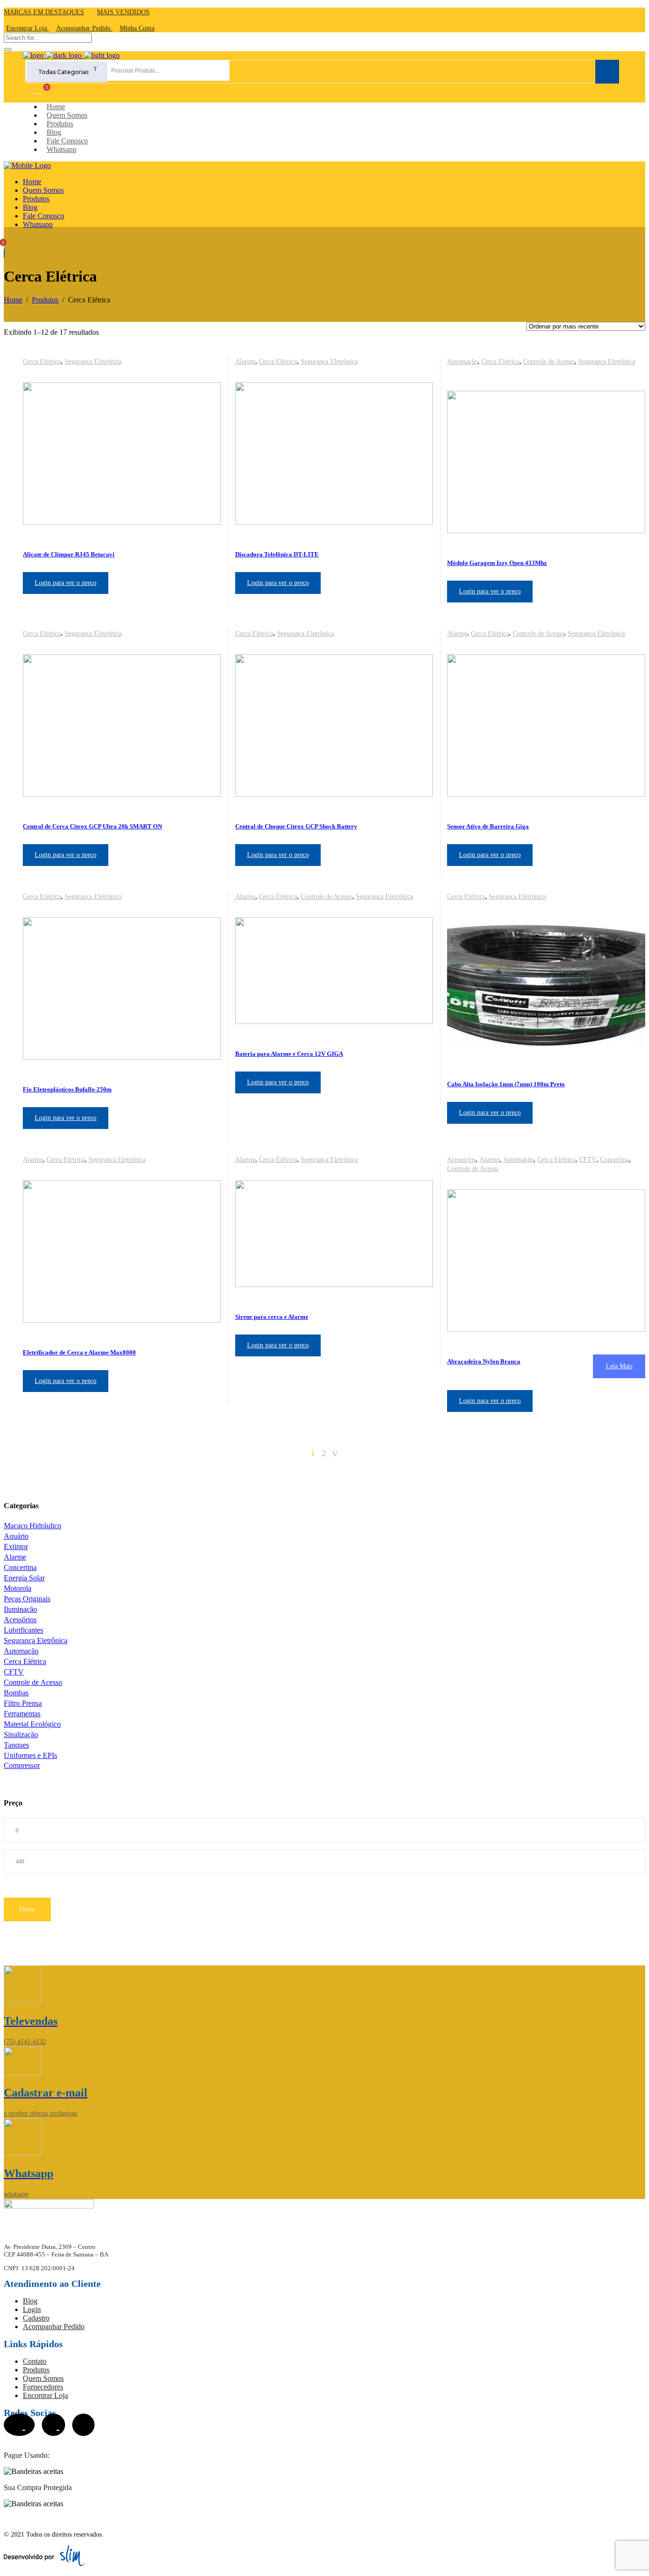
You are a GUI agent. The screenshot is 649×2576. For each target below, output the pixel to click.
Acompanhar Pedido (54, 2327)
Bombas (16, 1693)
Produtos (45, 300)
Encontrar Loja (45, 2395)
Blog (30, 2301)
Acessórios (461, 1160)
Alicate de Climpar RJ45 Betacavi (69, 554)
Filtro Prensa (23, 1703)
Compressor (22, 1765)
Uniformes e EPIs (30, 1755)
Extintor (16, 1547)
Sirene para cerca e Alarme (272, 1317)
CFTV (588, 1160)
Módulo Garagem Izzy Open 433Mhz (497, 563)
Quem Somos (43, 2378)
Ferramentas (22, 1714)
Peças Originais (27, 1599)
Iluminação (20, 1609)
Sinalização (21, 1735)
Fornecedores (43, 2387)
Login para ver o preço (66, 583)
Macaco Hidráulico (33, 1526)
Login (32, 2309)
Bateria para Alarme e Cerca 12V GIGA (289, 1054)
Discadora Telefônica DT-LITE (277, 554)
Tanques (16, 1745)
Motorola (18, 1588)
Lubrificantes (24, 1630)
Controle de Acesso (549, 362)
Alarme (245, 362)
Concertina (615, 1160)
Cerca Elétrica (42, 362)
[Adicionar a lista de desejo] (213, 361)
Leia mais (619, 1366)
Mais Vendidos (123, 12)
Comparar (36, 89)
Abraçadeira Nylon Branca (484, 1361)
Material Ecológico (32, 1724)
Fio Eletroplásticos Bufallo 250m (67, 1089)
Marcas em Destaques (44, 12)
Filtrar (27, 1909)
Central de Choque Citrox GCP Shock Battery (296, 826)
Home (13, 300)
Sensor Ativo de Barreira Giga (488, 826)
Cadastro (36, 2318)
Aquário (16, 1536)
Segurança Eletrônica (93, 362)
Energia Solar (24, 1578)
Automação (462, 362)
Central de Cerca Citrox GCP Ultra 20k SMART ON (92, 826)
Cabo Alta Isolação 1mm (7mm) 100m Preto (506, 1084)
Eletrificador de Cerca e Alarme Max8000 (79, 1352)
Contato (35, 2361)
